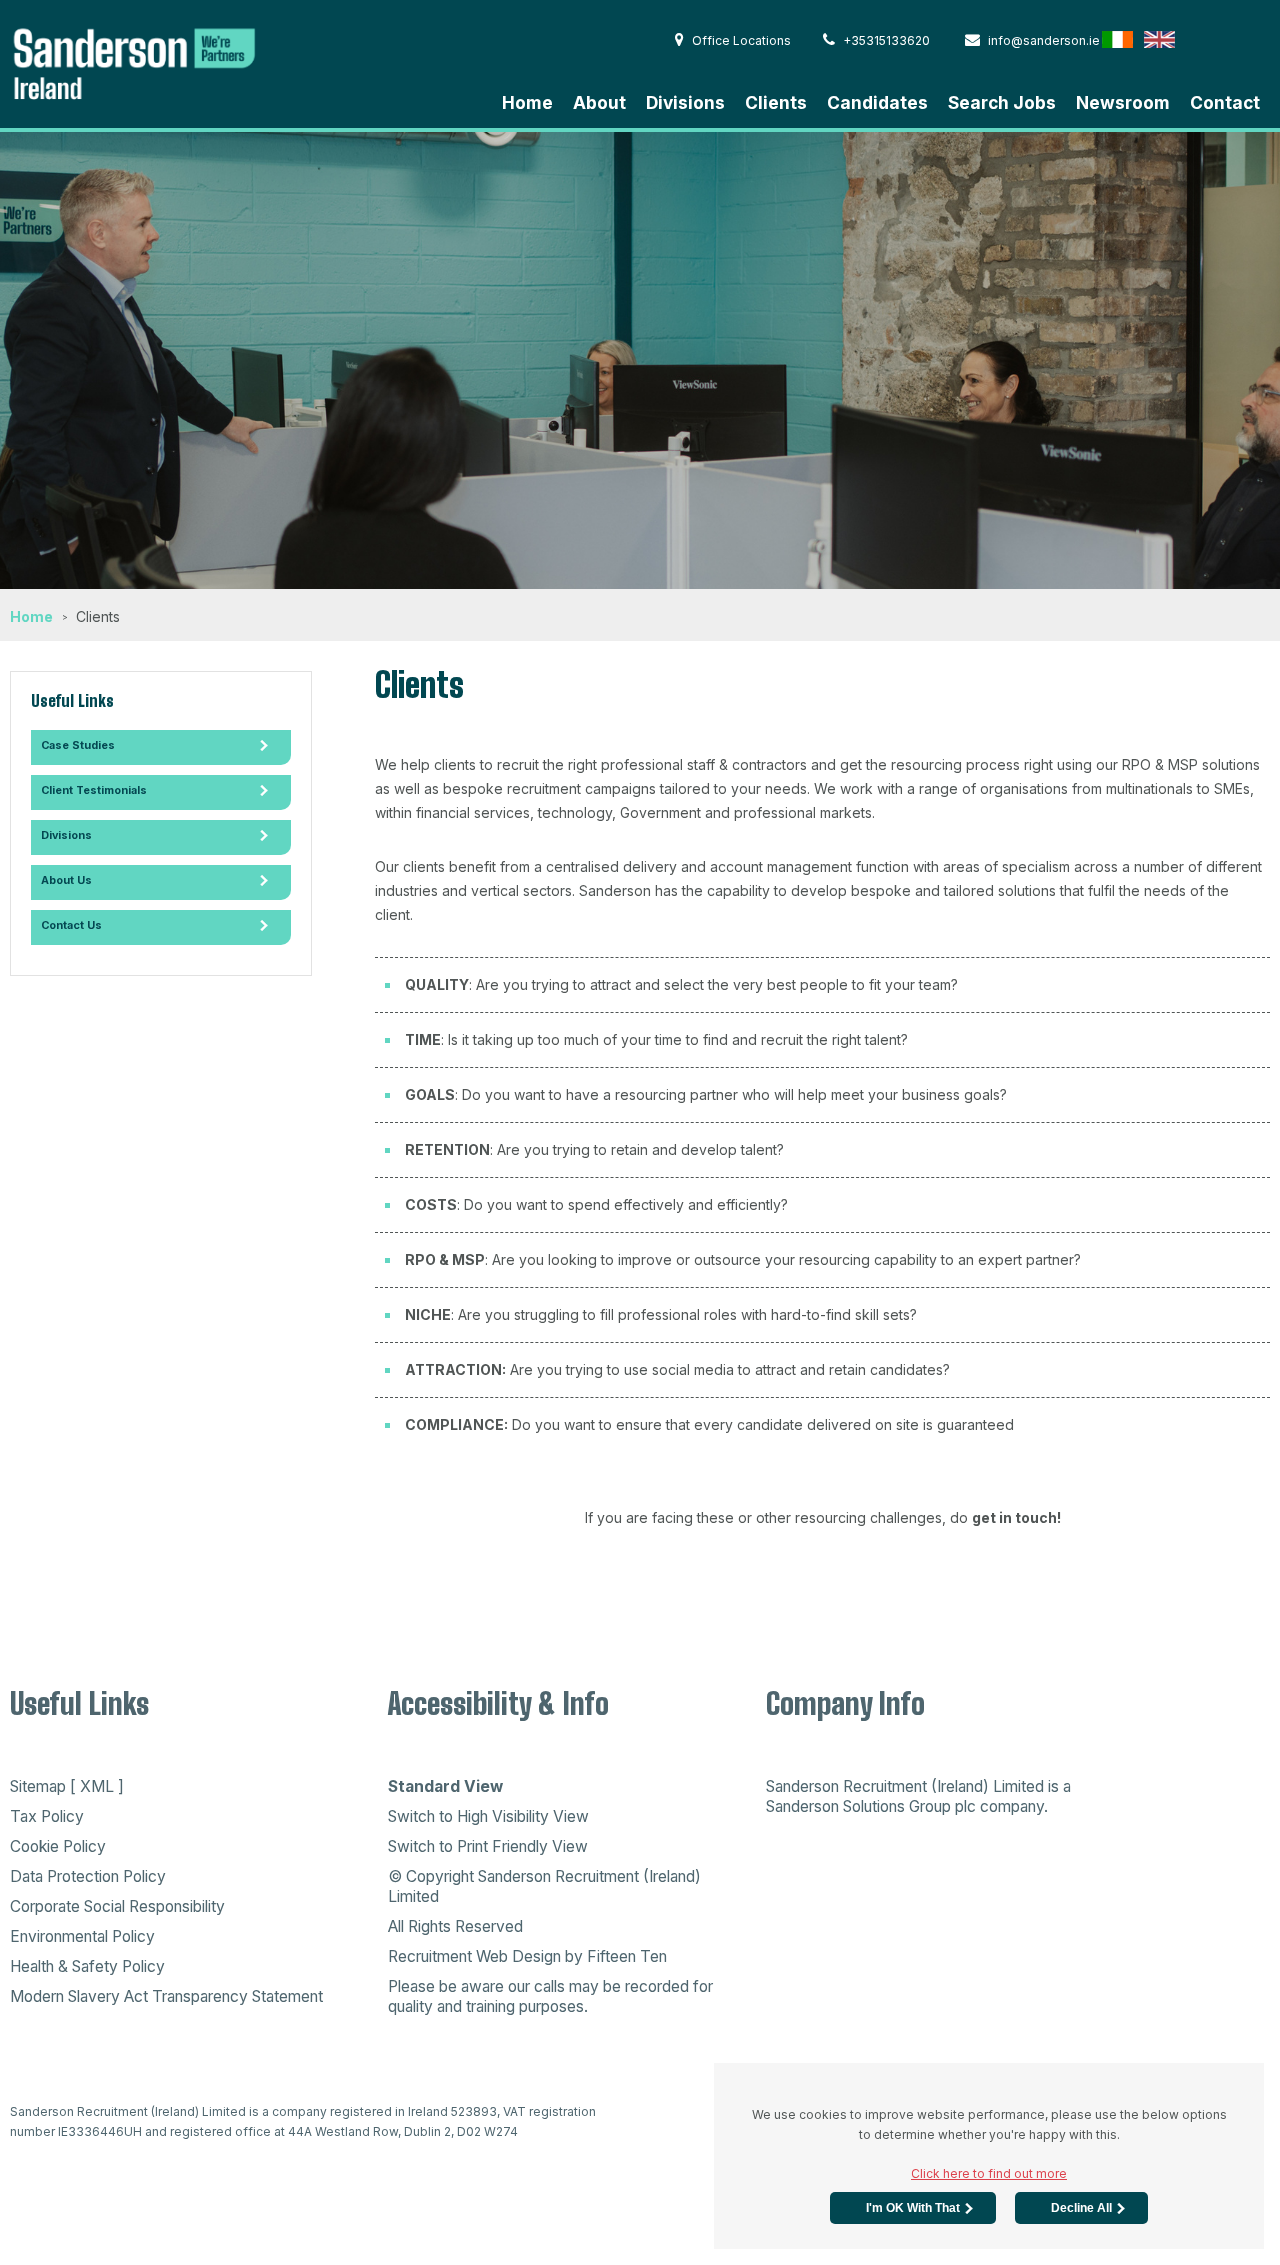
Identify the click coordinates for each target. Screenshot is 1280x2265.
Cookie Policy (58, 1846)
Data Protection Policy (88, 1876)
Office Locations (741, 40)
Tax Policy (47, 1816)
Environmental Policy (82, 1936)
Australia (1243, 39)
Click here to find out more (989, 2173)
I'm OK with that (913, 2208)
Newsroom (1123, 102)
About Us (66, 880)
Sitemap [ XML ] (67, 1786)
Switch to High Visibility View (488, 1816)
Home (527, 102)
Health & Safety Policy (87, 1966)
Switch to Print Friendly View (488, 1846)
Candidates (877, 102)
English (1159, 39)
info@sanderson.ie (1044, 40)
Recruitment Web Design (474, 1956)
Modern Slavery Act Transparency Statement (166, 1996)
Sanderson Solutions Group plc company (905, 1806)
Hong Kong (1201, 39)
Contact (1225, 102)
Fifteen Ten (627, 1956)
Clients (776, 102)
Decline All (1081, 2208)
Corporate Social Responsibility (117, 1906)
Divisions (685, 102)
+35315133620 (886, 40)
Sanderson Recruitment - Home (160, 61)
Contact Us (71, 925)
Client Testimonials (94, 790)
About (599, 102)
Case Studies (78, 745)
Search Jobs (1002, 102)
